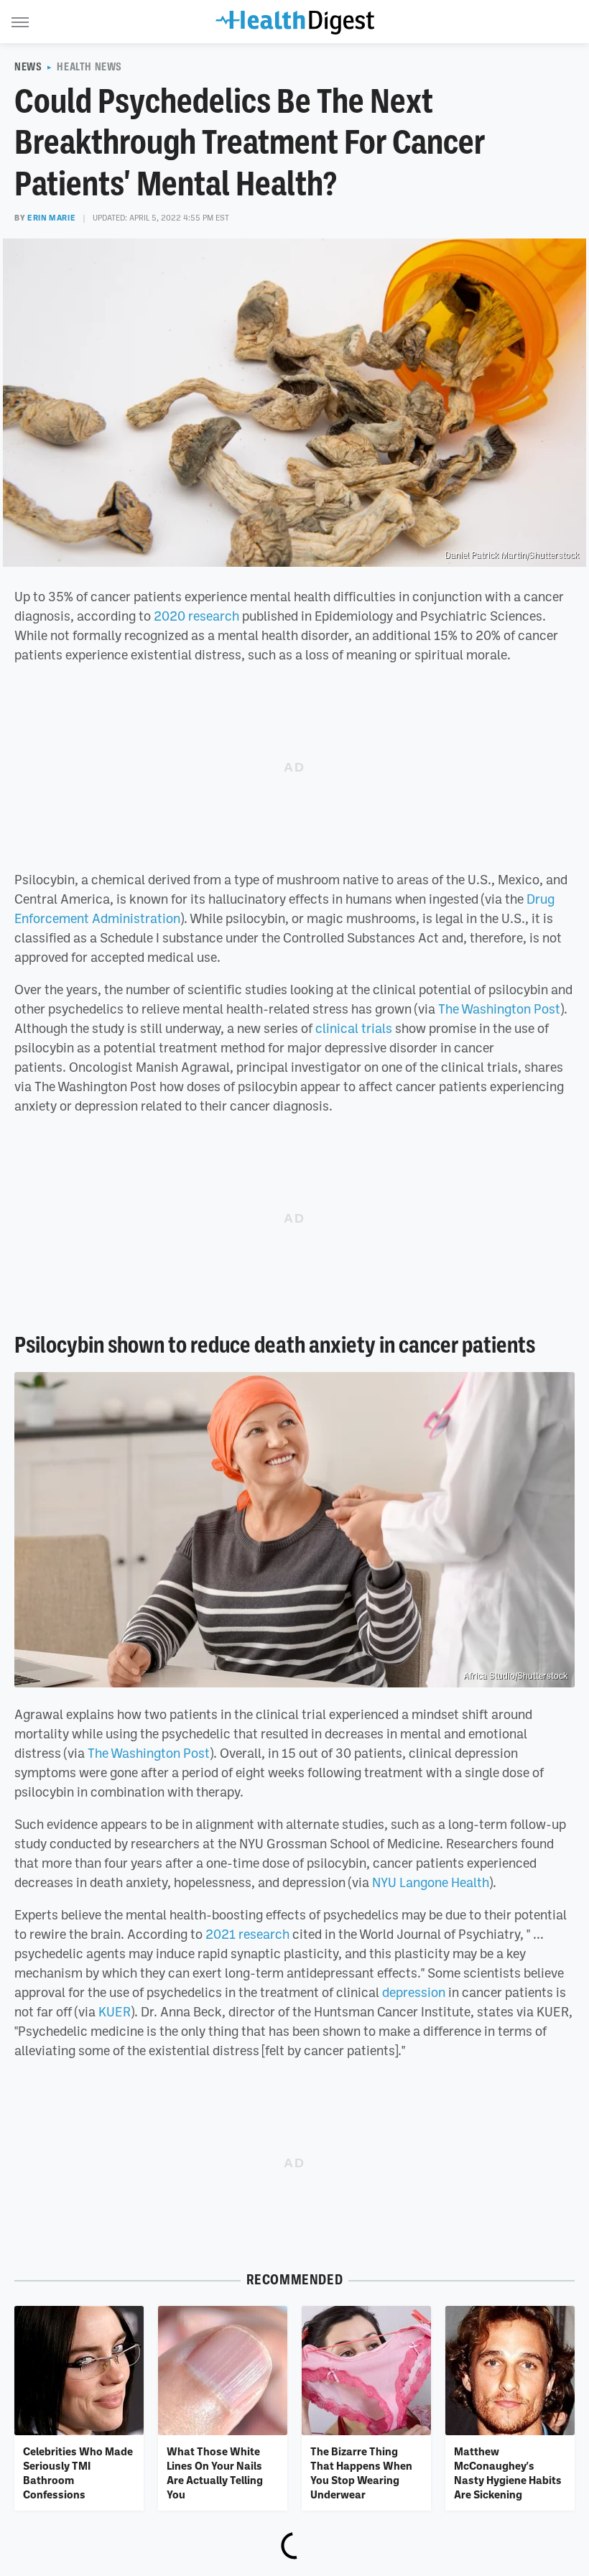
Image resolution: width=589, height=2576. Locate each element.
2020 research (196, 616)
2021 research (247, 1934)
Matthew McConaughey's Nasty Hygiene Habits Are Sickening (508, 2473)
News (28, 67)
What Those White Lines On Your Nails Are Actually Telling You (215, 2473)
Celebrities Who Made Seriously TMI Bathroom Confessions (78, 2473)
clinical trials (354, 1028)
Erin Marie (51, 218)
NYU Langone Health (431, 1882)
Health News (89, 67)
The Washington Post (499, 1009)
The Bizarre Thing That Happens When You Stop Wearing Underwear (361, 2473)
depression (414, 1992)
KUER (115, 2011)
